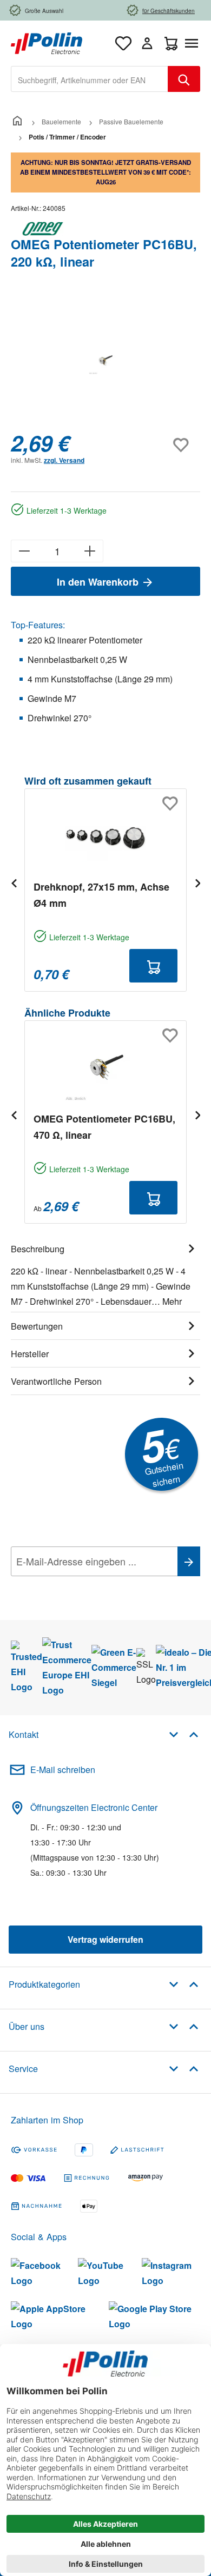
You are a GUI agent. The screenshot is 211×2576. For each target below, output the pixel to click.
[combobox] (90, 79)
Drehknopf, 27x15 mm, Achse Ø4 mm (101, 895)
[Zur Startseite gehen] (47, 42)
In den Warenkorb (99, 582)
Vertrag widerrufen (105, 1939)
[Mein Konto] (147, 43)
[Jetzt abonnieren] (189, 1561)
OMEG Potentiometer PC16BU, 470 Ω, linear (104, 1127)
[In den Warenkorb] (153, 966)
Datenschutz (81, 1585)
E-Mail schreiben (63, 1770)
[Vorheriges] (14, 883)
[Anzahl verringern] (24, 551)
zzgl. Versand (64, 460)
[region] (105, 361)
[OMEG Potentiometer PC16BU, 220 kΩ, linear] (105, 362)
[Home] (17, 121)
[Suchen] (184, 79)
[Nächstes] (197, 883)
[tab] (105, 1273)
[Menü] (194, 43)
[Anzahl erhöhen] (90, 551)
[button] (184, 1734)
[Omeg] (105, 229)
